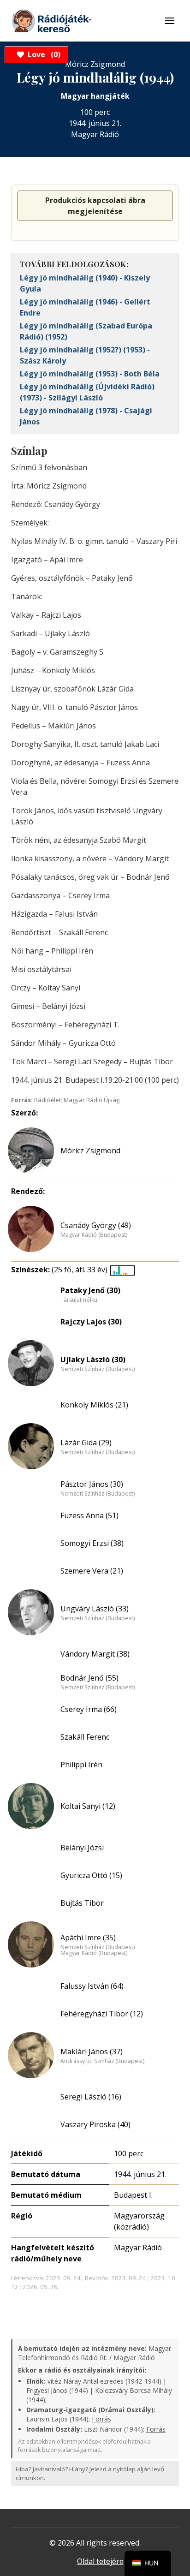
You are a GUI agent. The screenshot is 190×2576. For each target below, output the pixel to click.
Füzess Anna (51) (89, 1515)
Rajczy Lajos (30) (91, 1322)
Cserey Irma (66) (89, 1709)
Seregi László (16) (91, 2097)
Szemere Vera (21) (92, 1571)
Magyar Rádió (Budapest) (94, 1235)
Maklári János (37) (92, 2051)
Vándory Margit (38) (95, 1654)
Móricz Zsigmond (90, 1151)
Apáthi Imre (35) (88, 1938)
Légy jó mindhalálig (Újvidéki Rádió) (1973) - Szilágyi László (87, 392)
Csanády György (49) (96, 1225)
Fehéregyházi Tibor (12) (102, 2014)
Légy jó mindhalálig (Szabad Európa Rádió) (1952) (86, 331)
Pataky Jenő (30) (90, 1290)
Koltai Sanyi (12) (88, 1806)
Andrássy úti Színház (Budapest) (102, 2061)
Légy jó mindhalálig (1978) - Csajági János (86, 416)
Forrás (101, 2419)
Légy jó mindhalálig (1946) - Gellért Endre (85, 307)
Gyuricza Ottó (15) (91, 1875)
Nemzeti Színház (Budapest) (98, 1369)
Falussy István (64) (92, 1986)
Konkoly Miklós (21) (94, 1405)
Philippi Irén (81, 1765)
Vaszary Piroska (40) (95, 2124)
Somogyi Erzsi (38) (92, 1543)
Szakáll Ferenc (85, 1737)
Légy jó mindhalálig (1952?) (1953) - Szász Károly (85, 355)
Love (43, 54)
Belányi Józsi (82, 1848)
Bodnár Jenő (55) (89, 1678)
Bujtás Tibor (82, 1903)
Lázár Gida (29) (86, 1443)
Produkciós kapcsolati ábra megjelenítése (95, 206)
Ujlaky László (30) (93, 1360)
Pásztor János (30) (92, 1484)
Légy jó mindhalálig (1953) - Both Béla (90, 374)
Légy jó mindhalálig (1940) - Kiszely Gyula (85, 283)
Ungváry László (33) (95, 1609)
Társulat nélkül (80, 1300)
